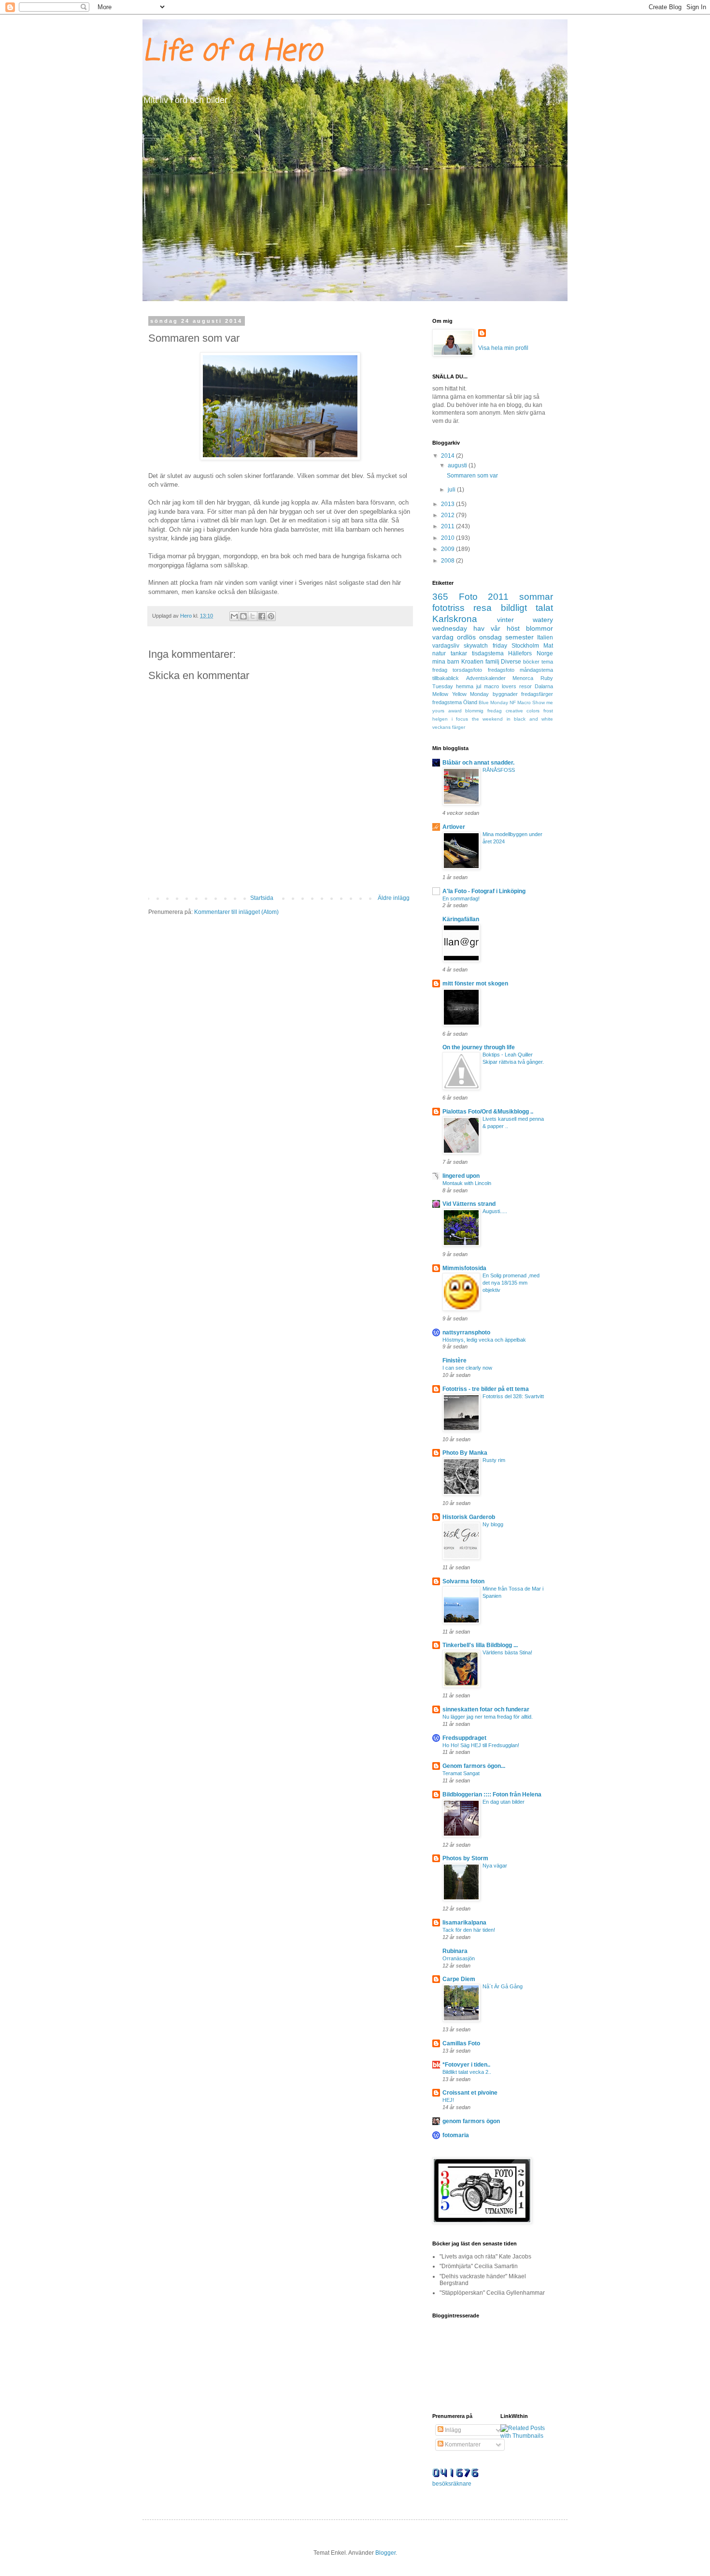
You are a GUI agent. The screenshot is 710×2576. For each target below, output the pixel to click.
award (455, 711)
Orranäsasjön (459, 1958)
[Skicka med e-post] (234, 616)
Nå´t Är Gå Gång (503, 1986)
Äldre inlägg (394, 898)
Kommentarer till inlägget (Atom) (236, 912)
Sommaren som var (472, 476)
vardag (443, 637)
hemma (465, 686)
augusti (458, 465)
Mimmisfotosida (464, 1268)
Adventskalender (486, 678)
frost (548, 711)
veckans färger (449, 727)
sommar (536, 597)
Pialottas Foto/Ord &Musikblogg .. (488, 1112)
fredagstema (447, 702)
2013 (448, 504)
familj (492, 662)
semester (519, 637)
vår (496, 628)
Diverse (511, 662)
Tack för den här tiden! (469, 1930)
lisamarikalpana (464, 1923)
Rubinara (455, 1951)
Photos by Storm (465, 1858)
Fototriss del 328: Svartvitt (513, 1396)
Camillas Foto (461, 2043)
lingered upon (461, 1176)
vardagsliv (446, 646)
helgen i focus (450, 719)
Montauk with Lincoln (467, 1183)
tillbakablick (446, 678)
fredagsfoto (501, 670)
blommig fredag (483, 711)
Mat (548, 646)
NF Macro (520, 702)
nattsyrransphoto (466, 1332)
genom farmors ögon (471, 2121)
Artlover (454, 827)
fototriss (448, 608)
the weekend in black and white (513, 719)
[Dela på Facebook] (262, 616)
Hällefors (520, 653)
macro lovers (500, 686)
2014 (448, 456)
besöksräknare (452, 2484)
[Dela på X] (253, 616)
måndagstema (536, 670)
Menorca (523, 678)
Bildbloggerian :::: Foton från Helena (492, 1795)
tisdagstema (488, 653)
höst (513, 628)
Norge (545, 653)
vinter (505, 620)
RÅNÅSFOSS (499, 770)
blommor (540, 628)
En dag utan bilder (504, 1802)
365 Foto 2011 (470, 597)
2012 (448, 515)
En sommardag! (461, 898)
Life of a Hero (232, 52)
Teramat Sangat (461, 1773)
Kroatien (472, 662)
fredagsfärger (537, 694)
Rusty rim (494, 1460)
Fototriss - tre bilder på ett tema (486, 1389)
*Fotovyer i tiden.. (466, 2065)
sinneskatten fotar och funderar (486, 1709)
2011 (448, 526)
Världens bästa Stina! (507, 1652)
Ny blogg (493, 1524)
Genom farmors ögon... (474, 1766)
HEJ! (448, 2100)
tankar (459, 653)
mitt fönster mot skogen (475, 984)
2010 (448, 538)
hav (479, 628)
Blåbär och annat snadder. (478, 763)
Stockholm (525, 646)
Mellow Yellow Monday (461, 694)
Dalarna (544, 686)
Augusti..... (495, 1211)
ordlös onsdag (479, 637)
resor (525, 686)
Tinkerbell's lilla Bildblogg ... (480, 1645)
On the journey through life (479, 1047)
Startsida (262, 898)
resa (483, 608)
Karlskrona (455, 619)
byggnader (505, 694)
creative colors (523, 711)
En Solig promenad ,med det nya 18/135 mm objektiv (511, 1283)
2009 (448, 549)
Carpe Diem (459, 1979)
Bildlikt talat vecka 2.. (467, 2072)
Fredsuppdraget (464, 1738)
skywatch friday (485, 646)
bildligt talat (527, 608)
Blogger (385, 2553)
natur (439, 653)
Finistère (454, 1360)
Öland (470, 702)
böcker (531, 662)
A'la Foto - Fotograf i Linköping (484, 891)
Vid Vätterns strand (469, 1204)
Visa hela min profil (503, 348)
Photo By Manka (465, 1453)
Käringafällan (461, 919)
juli (452, 490)
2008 (448, 561)
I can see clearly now (467, 1368)
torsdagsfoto (467, 670)
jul (479, 686)
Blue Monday (493, 702)
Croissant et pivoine (470, 2093)
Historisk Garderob (469, 1517)
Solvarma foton (463, 1581)
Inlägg (452, 2430)
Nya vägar (495, 1866)
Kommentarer (462, 2445)
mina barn (446, 662)
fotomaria (456, 2135)
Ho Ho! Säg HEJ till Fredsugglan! (481, 1745)
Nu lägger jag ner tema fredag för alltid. (488, 1717)
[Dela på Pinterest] (271, 616)
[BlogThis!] (243, 616)
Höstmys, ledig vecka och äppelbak (484, 1340)
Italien (545, 637)
